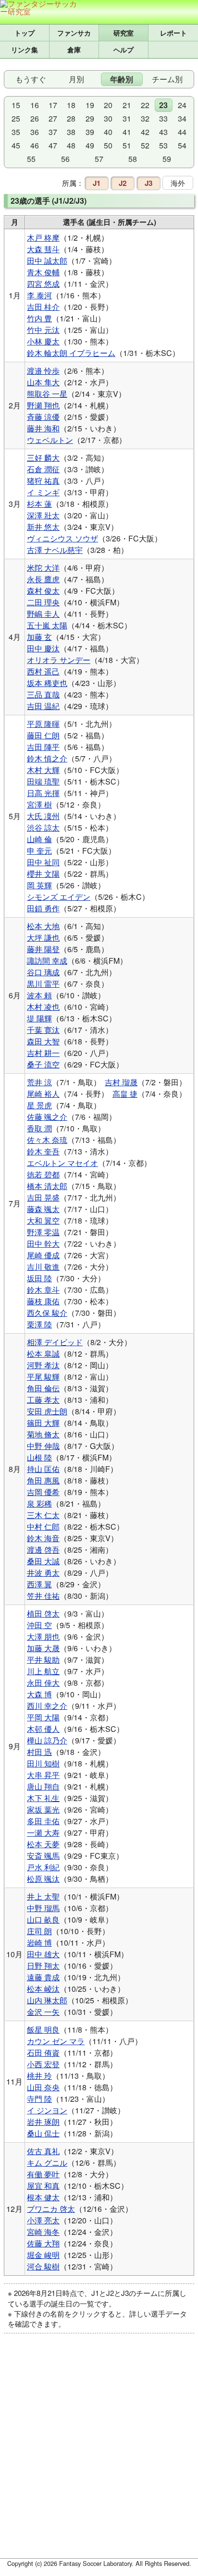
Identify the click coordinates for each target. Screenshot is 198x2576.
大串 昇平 (43, 1775)
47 (53, 145)
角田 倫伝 (43, 1388)
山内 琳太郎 (47, 2000)
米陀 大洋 (43, 568)
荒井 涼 (39, 1082)
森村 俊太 (43, 591)
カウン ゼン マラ (56, 2041)
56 (65, 159)
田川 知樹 (43, 1763)
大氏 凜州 (43, 816)
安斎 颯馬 (43, 1856)
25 (16, 118)
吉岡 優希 (43, 1492)
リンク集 (25, 49)
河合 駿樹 (43, 2266)
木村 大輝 (43, 770)
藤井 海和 (43, 428)
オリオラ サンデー (59, 660)
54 (182, 145)
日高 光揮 (43, 793)
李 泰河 (39, 295)
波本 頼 (39, 995)
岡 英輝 (39, 885)
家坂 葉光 (43, 1809)
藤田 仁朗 (43, 735)
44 (182, 132)
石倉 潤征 (43, 469)
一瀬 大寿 (43, 1833)
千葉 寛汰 (43, 1030)
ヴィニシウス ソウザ (62, 538)
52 (145, 145)
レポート (173, 33)
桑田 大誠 (43, 1561)
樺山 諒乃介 (47, 1740)
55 (31, 159)
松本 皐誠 (43, 1354)
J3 (148, 183)
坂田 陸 (39, 1278)
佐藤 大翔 (43, 2243)
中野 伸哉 (43, 1446)
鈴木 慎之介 (47, 758)
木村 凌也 (43, 1007)
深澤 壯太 (43, 515)
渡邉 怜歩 (43, 371)
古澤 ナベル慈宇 (55, 550)
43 (163, 132)
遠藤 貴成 (43, 1977)
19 (90, 105)
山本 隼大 (43, 382)
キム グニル (47, 2163)
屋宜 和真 (43, 2186)
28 (71, 118)
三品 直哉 (43, 694)
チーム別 (167, 79)
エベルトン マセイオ (62, 1163)
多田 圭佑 (43, 1821)
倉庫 (74, 49)
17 (53, 105)
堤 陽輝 (39, 1018)
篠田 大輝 (43, 1423)
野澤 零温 (43, 1232)
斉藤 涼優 (43, 417)
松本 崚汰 (43, 1989)
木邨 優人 (43, 1729)
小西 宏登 (43, 2064)
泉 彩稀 (39, 1503)
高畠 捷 (125, 1094)
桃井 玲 (39, 2076)
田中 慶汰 (43, 648)
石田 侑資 (43, 2053)
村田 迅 (39, 1752)
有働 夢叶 (43, 2174)
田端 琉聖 (43, 781)
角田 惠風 (43, 1480)
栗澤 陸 (39, 1324)
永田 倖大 (43, 1683)
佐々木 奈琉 (47, 1140)
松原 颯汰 (43, 1879)
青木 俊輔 (43, 272)
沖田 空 (39, 1625)
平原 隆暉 (43, 724)
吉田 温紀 (43, 706)
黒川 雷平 (43, 984)
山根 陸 (39, 1457)
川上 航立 (43, 1671)
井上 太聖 (43, 1896)
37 (53, 132)
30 (108, 118)
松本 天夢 (43, 1844)
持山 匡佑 (43, 1469)
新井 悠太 (43, 527)
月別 (76, 79)
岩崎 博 (39, 1943)
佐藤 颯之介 (47, 1117)
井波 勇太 (43, 1573)
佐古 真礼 (43, 2151)
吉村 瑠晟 (121, 1082)
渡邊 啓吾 (43, 1550)
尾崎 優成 (43, 1255)
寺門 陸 (39, 2099)
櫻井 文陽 (43, 874)
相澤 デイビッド (55, 1342)
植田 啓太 (43, 1613)
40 (108, 132)
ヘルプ (124, 49)
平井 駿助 (43, 1660)
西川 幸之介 (47, 1706)
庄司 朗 (39, 1931)
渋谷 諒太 (43, 828)
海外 (178, 183)
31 (127, 118)
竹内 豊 (39, 318)
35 (16, 132)
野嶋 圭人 (43, 614)
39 (90, 132)
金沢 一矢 (43, 2012)
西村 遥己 (43, 671)
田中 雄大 (43, 1954)
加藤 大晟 (43, 1648)
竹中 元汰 (43, 330)
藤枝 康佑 (43, 1301)
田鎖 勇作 (43, 908)
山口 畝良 (43, 1920)
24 (182, 105)
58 (133, 159)
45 (16, 145)
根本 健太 (43, 2197)
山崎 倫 (39, 839)
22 (145, 105)
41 (127, 132)
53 (163, 145)
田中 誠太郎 (47, 261)
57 (99, 159)
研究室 (124, 33)
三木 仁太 (43, 1515)
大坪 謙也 (43, 938)
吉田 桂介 (43, 307)
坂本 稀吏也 (47, 683)
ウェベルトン (50, 440)
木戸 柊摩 (43, 238)
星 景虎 (39, 1105)
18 (71, 105)
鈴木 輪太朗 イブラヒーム (71, 353)
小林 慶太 (43, 341)
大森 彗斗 (43, 249)
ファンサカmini (74, 33)
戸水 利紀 (43, 1867)
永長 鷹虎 (43, 579)
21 (127, 105)
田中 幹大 (43, 1244)
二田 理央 (43, 602)
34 (182, 118)
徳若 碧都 (43, 1174)
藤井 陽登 (43, 949)
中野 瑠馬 (43, 1908)
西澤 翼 (39, 1584)
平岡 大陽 (43, 1717)
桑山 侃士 (43, 2133)
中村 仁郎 (43, 1527)
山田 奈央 (43, 2087)
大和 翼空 (43, 1221)
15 (16, 105)
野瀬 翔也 (43, 405)
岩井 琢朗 (43, 2122)
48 (71, 145)
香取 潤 (39, 1128)
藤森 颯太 (43, 1209)
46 (35, 145)
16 (35, 105)
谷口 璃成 (43, 972)
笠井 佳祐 (43, 1596)
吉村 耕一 (43, 1053)
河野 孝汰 (43, 1365)
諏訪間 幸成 (47, 961)
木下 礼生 (43, 1798)
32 (145, 118)
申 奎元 (39, 851)
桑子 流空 (43, 1064)
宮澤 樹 (39, 804)
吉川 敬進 (43, 1267)
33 (163, 118)
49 (90, 145)
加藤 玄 (39, 637)
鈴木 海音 (43, 1538)
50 (108, 145)
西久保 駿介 (47, 1313)
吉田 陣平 (43, 747)
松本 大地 (43, 926)
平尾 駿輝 (43, 1377)
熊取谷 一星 (47, 394)
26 (35, 118)
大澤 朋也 (43, 1637)
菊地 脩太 (43, 1434)
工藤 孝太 (43, 1400)
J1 (97, 183)
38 (71, 132)
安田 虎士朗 (47, 1411)
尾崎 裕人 (43, 1094)
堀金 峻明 (43, 2255)
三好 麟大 (43, 458)
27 (53, 118)
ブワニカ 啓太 (51, 2209)
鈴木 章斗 (43, 1290)
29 (90, 118)
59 (167, 159)
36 (35, 132)
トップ (25, 33)
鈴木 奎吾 (43, 1151)
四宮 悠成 (43, 284)
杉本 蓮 (39, 504)
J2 (123, 183)
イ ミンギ (43, 492)
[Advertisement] (99, 2452)
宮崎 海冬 (43, 2232)
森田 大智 (43, 1041)
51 (127, 145)
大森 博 (39, 1694)
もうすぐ (31, 79)
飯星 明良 (43, 2030)
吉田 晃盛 (43, 1197)
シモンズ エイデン (59, 897)
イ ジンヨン (47, 2110)
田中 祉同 (43, 862)
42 (145, 132)
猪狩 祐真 (43, 481)
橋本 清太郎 (47, 1186)
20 (108, 105)
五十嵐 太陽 (47, 625)
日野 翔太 (43, 1966)
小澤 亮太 (43, 2220)
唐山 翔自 (43, 1786)
